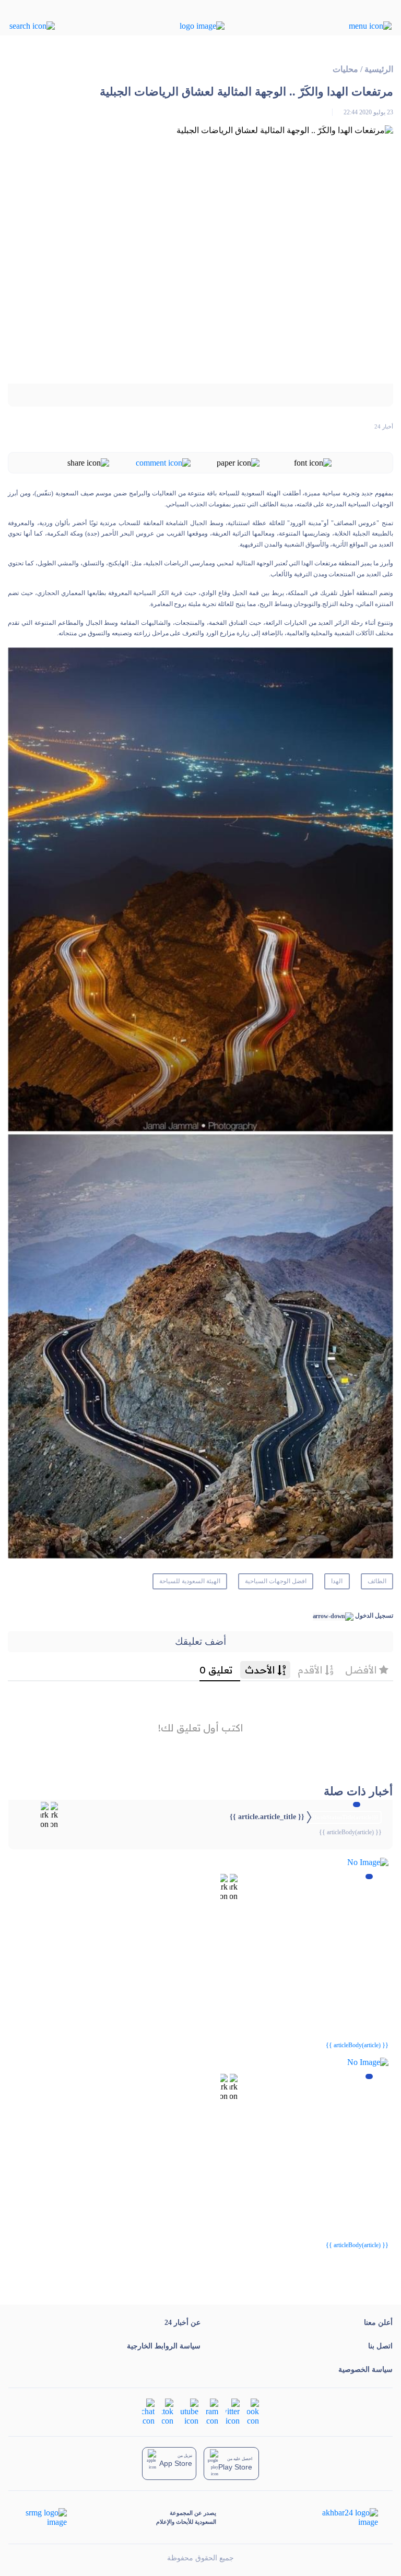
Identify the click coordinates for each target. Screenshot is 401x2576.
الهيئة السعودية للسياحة (190, 1581)
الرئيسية (379, 69)
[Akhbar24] (342, 2518)
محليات (345, 69)
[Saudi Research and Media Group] (45, 2518)
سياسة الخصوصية (365, 2370)
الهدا (337, 1581)
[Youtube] (190, 2411)
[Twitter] (233, 2411)
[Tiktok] (168, 2411)
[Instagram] (212, 2411)
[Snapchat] (148, 2411)
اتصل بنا (380, 2346)
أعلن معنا (378, 2323)
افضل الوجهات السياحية (276, 1581)
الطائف (377, 1581)
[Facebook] (253, 2411)
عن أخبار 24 (182, 2323)
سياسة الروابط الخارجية (164, 2346)
